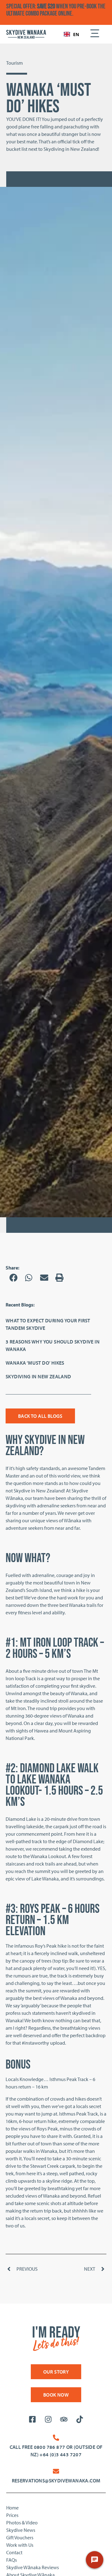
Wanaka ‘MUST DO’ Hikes (35, 1363)
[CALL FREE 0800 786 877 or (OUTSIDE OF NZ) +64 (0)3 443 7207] (56, 2438)
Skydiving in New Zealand (38, 1376)
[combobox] (71, 34)
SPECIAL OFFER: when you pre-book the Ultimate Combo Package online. (56, 10)
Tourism (14, 63)
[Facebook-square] (32, 2419)
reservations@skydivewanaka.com (56, 2481)
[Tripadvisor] (64, 2419)
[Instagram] (48, 2419)
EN (76, 34)
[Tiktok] (79, 2419)
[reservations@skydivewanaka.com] (56, 2471)
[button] (13, 1278)
